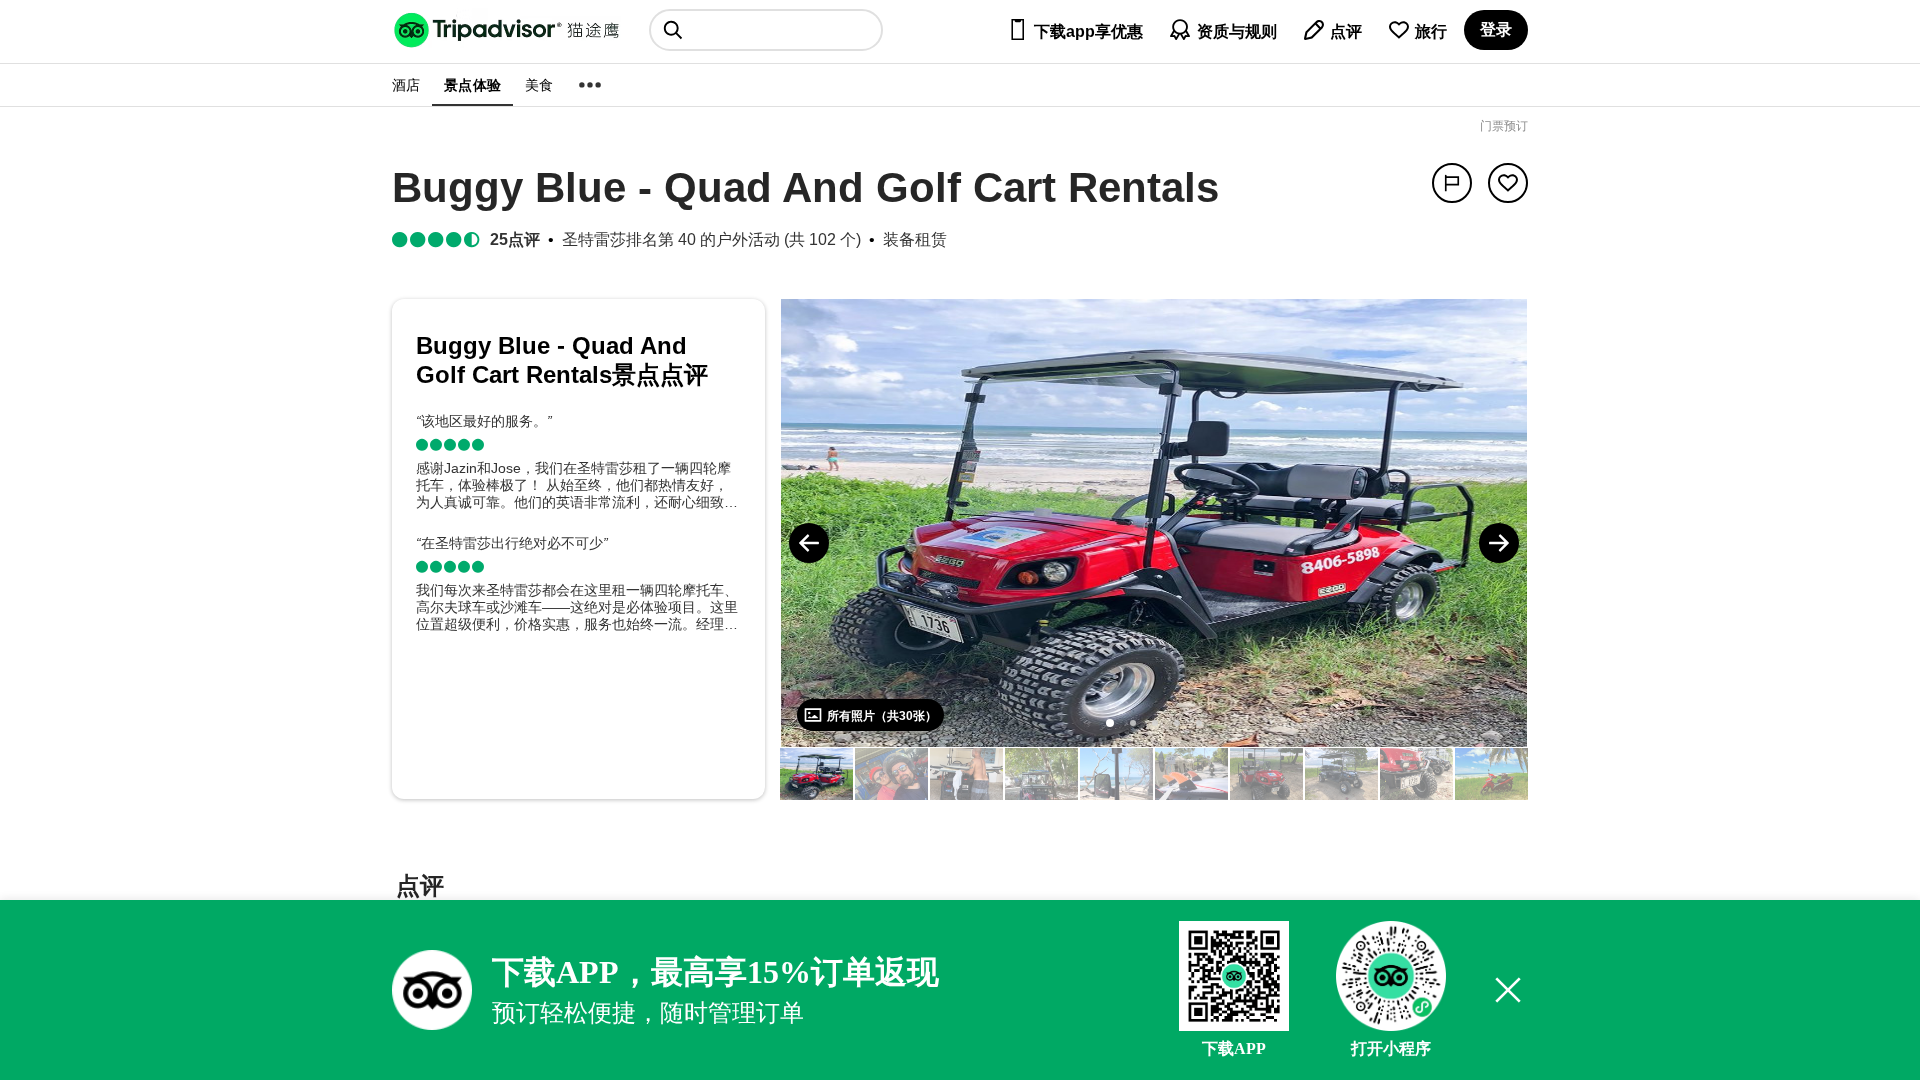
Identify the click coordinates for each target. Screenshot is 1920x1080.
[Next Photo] (1499, 543)
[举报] (1452, 183)
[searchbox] (766, 30)
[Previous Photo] (809, 543)
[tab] (420, 888)
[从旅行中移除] (1508, 183)
